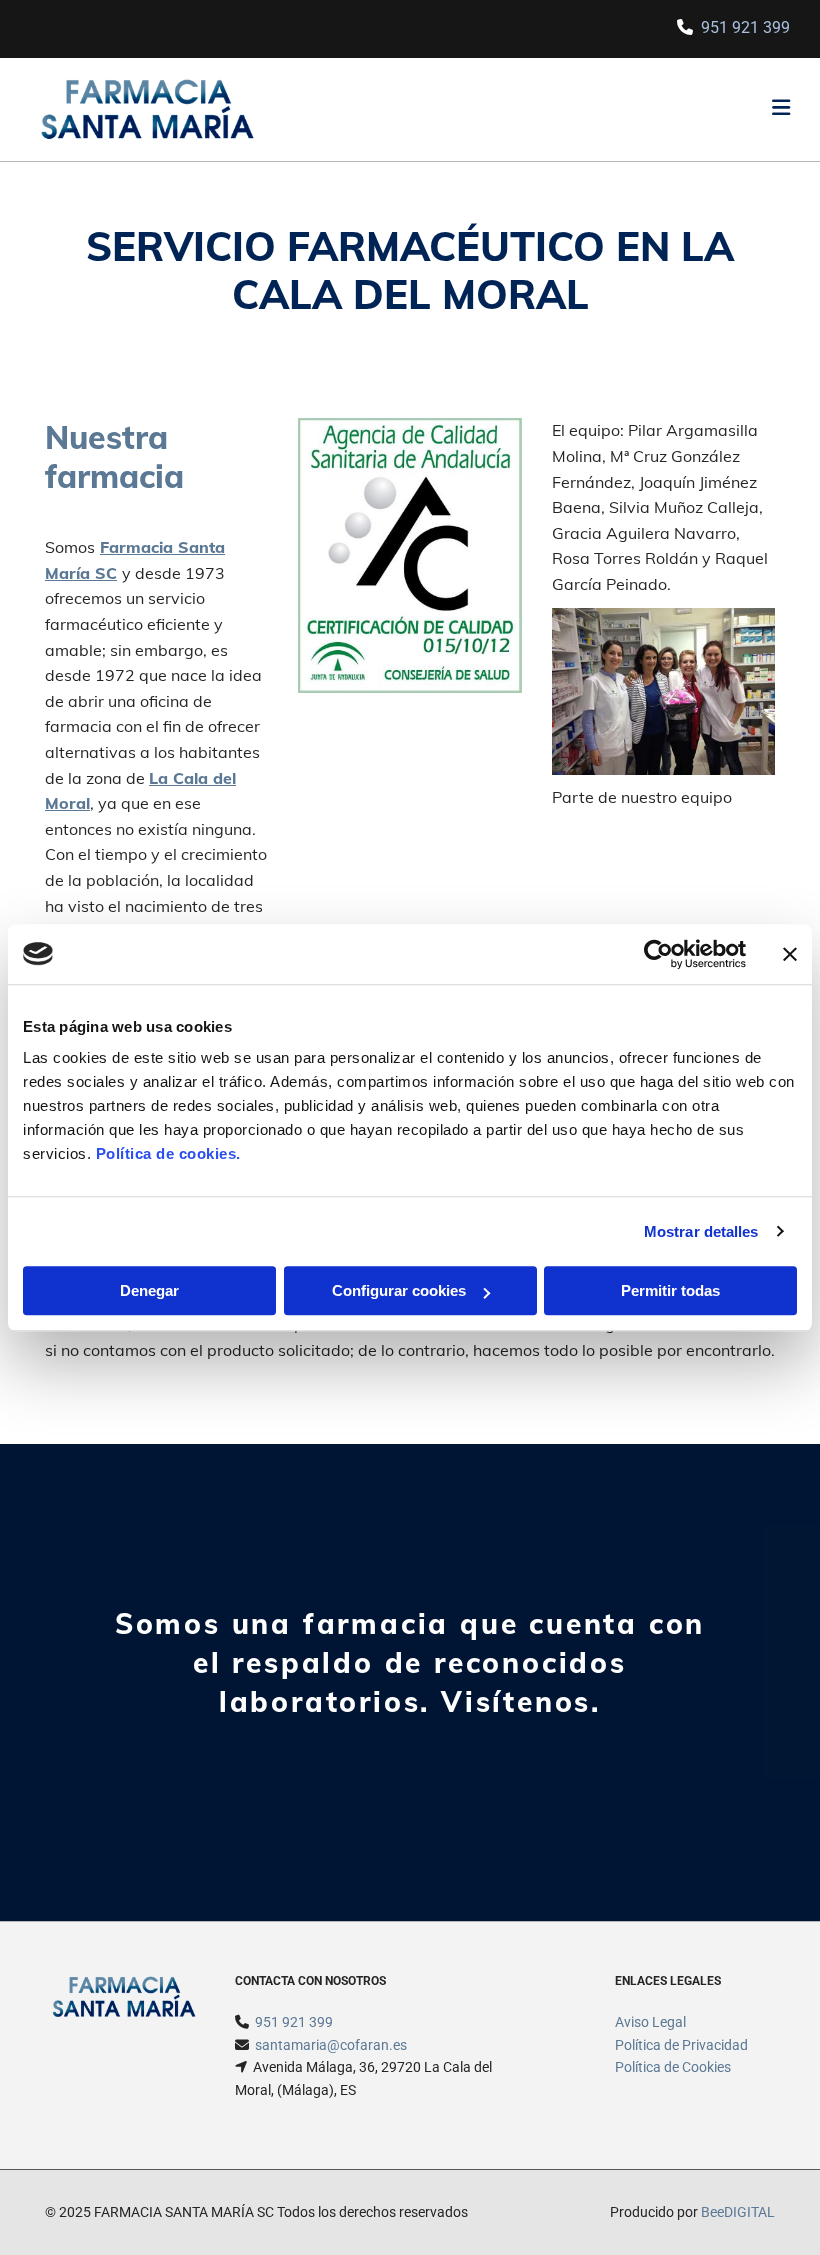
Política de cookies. (168, 1153)
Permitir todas (670, 1290)
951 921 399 (745, 27)
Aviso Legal (650, 2022)
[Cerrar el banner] (790, 954)
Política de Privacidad (681, 2045)
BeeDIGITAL (738, 2212)
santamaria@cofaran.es (331, 2045)
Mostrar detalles (701, 1231)
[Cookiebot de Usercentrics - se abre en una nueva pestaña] (658, 954)
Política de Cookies (673, 2067)
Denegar (149, 1290)
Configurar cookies (399, 1290)
